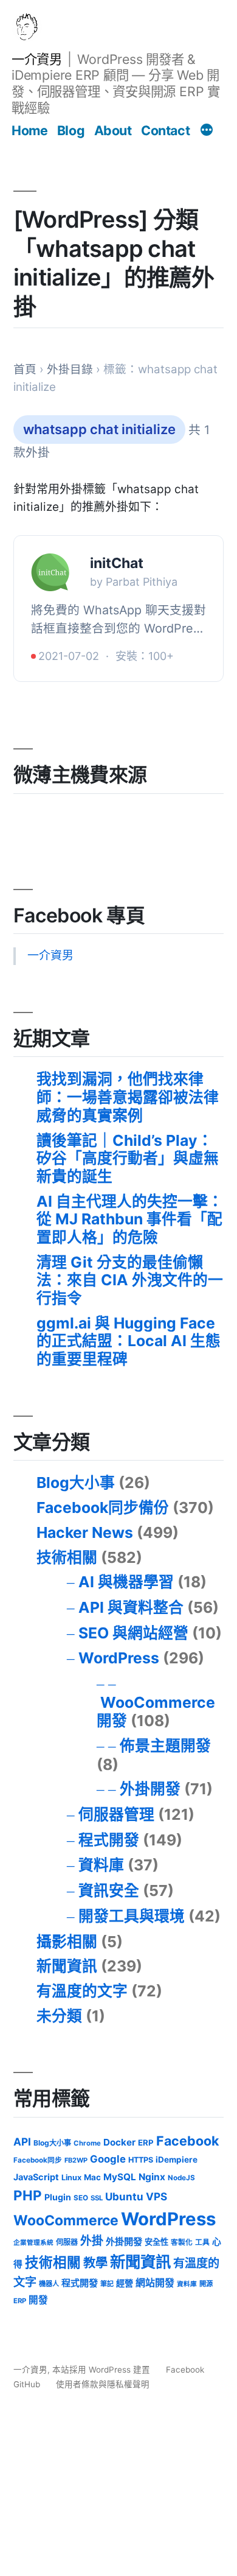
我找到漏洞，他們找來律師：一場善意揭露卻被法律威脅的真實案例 (128, 1097)
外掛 (92, 2241)
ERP (146, 2143)
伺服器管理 (116, 1814)
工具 (202, 2242)
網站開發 (155, 2283)
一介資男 (36, 59)
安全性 (156, 2242)
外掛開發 (150, 1789)
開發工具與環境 (132, 1916)
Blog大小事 (76, 1483)
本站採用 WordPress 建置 (102, 2370)
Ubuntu (124, 2196)
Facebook (187, 2141)
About (113, 130)
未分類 (59, 2016)
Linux (71, 2178)
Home (29, 130)
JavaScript (36, 2177)
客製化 (182, 2242)
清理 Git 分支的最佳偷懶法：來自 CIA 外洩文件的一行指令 (130, 1280)
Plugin (58, 2197)
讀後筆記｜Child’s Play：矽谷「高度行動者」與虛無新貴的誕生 (128, 1158)
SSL (97, 2198)
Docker (119, 2142)
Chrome (87, 2143)
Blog (71, 130)
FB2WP (76, 2160)
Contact (165, 130)
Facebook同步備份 (103, 1507)
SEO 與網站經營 (133, 1633)
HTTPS (141, 2160)
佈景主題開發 (165, 1746)
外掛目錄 (70, 369)
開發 (38, 2300)
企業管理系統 (33, 2243)
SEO (81, 2198)
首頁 (25, 369)
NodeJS (181, 2178)
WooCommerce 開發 (156, 1711)
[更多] (207, 132)
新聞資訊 (67, 1966)
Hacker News (85, 1532)
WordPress (119, 1658)
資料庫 (101, 1865)
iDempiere (177, 2160)
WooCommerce (66, 2220)
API (22, 2142)
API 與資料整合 (131, 1607)
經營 (125, 2283)
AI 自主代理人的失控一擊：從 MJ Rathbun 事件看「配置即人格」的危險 (130, 1219)
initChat (117, 563)
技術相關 (67, 1557)
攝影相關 (67, 1942)
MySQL (120, 2177)
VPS (156, 2196)
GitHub (27, 2384)
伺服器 (67, 2242)
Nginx (152, 2177)
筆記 (107, 2284)
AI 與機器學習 (126, 1582)
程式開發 (109, 1840)
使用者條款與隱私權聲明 (103, 2384)
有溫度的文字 (82, 1991)
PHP (28, 2195)
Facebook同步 (38, 2160)
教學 (95, 2263)
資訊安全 (109, 1890)
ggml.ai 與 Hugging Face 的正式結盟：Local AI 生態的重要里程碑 (129, 1341)
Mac (92, 2177)
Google (108, 2159)
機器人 (49, 2284)
